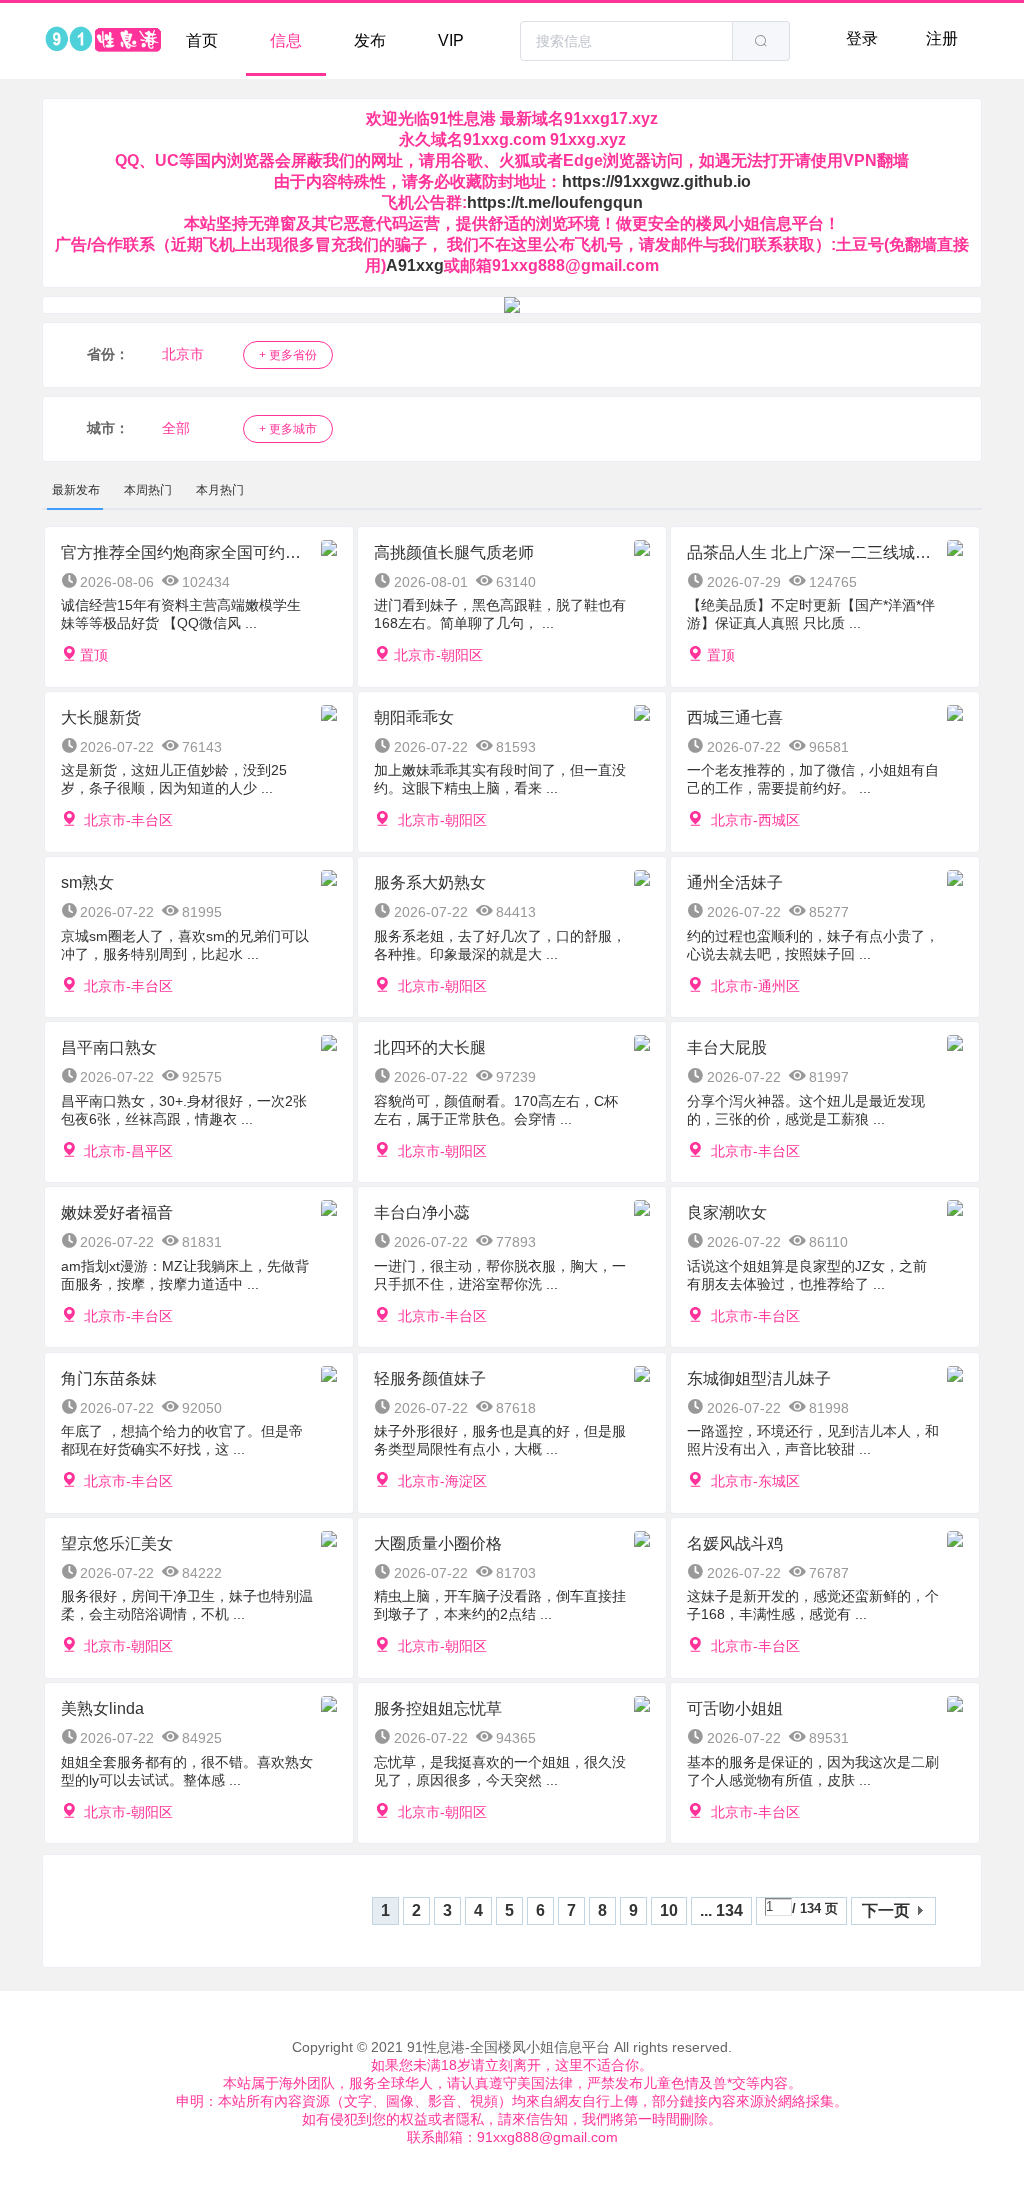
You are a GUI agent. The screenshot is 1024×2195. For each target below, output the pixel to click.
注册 (942, 38)
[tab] (76, 490)
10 (669, 1910)
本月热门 (220, 490)
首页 (202, 40)
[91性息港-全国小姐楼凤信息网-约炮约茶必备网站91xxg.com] (102, 41)
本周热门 (148, 490)
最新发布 (76, 490)
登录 (862, 38)
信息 (286, 40)
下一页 (886, 1910)
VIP (451, 40)
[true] (761, 41)
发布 (370, 40)
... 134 (721, 1910)
